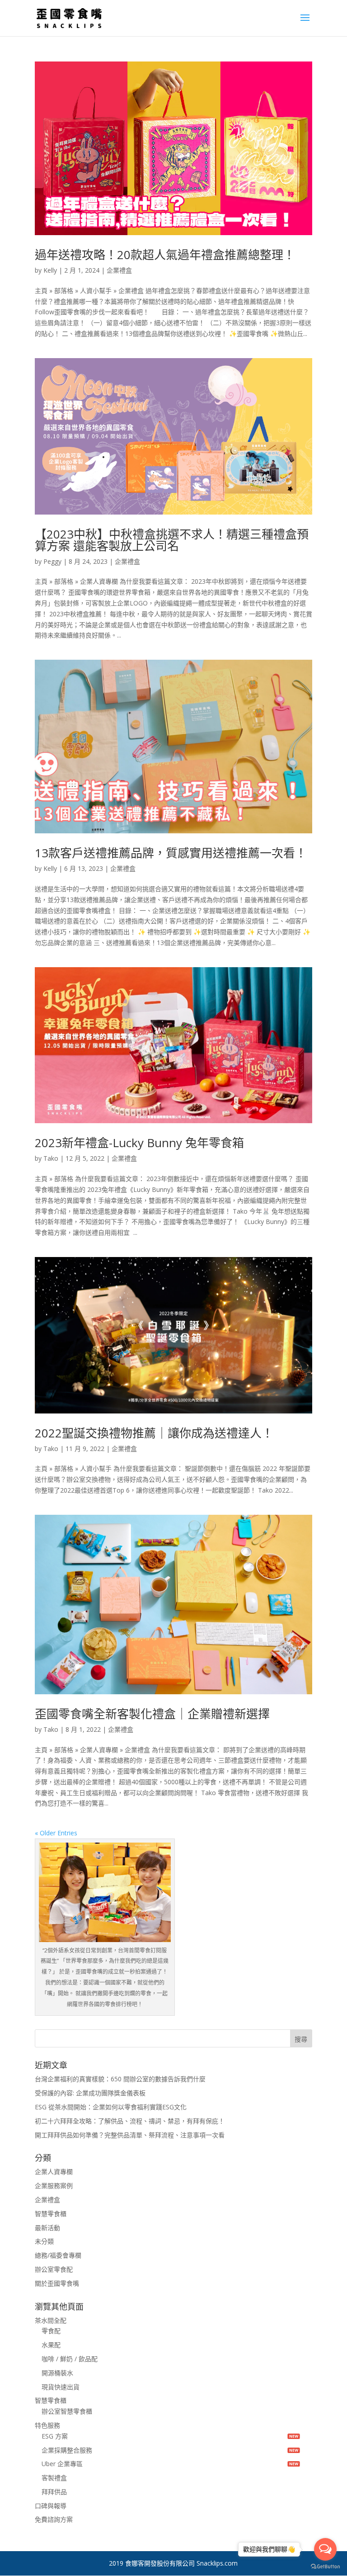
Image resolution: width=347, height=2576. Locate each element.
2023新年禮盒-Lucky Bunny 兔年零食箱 (139, 1143)
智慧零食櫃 (51, 2214)
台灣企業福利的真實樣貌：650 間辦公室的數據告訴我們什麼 (120, 2079)
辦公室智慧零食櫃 (67, 2411)
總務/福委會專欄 (58, 2255)
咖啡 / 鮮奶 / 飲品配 (70, 2359)
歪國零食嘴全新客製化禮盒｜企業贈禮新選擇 (152, 1714)
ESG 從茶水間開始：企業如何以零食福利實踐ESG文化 (111, 2107)
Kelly (50, 270)
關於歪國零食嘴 (57, 2283)
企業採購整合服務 (67, 2450)
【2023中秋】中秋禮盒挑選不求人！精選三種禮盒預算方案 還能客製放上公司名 (172, 540)
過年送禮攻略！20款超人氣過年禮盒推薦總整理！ (165, 255)
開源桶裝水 (57, 2373)
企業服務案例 (54, 2186)
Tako (51, 1158)
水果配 (51, 2345)
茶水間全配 (51, 2320)
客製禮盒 (54, 2478)
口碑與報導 (51, 2506)
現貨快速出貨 (61, 2387)
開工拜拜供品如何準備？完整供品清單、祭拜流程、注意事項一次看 (130, 2135)
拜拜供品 (54, 2492)
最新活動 (47, 2228)
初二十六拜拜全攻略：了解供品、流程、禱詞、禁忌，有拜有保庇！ (130, 2121)
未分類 (44, 2241)
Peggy (52, 561)
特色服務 (47, 2425)
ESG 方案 (55, 2436)
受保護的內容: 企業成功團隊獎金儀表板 (90, 2093)
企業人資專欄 (54, 2172)
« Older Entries (56, 1833)
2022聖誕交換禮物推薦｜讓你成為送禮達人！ (154, 1433)
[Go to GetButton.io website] (325, 2567)
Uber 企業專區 (62, 2464)
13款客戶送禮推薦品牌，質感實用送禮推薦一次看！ (171, 853)
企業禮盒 (119, 270)
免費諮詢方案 (54, 2519)
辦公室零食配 (54, 2269)
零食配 (51, 2331)
